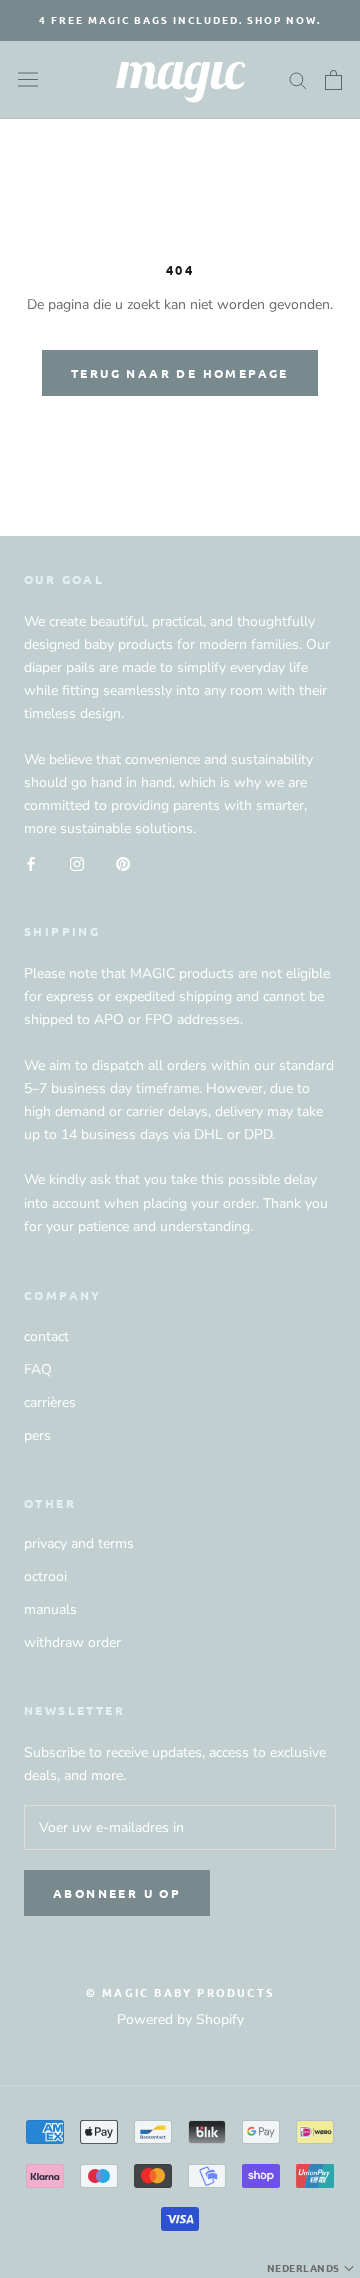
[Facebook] (31, 862)
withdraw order (72, 1642)
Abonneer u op (117, 1893)
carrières (50, 1402)
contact (46, 1336)
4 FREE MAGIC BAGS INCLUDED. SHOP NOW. (180, 19)
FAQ (38, 1369)
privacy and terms (79, 1543)
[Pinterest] (123, 862)
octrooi (45, 1576)
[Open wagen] (333, 80)
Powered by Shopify (180, 2019)
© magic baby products (180, 1992)
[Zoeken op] (298, 79)
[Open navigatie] (28, 79)
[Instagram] (77, 862)
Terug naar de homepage (180, 373)
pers (37, 1435)
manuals (50, 1609)
